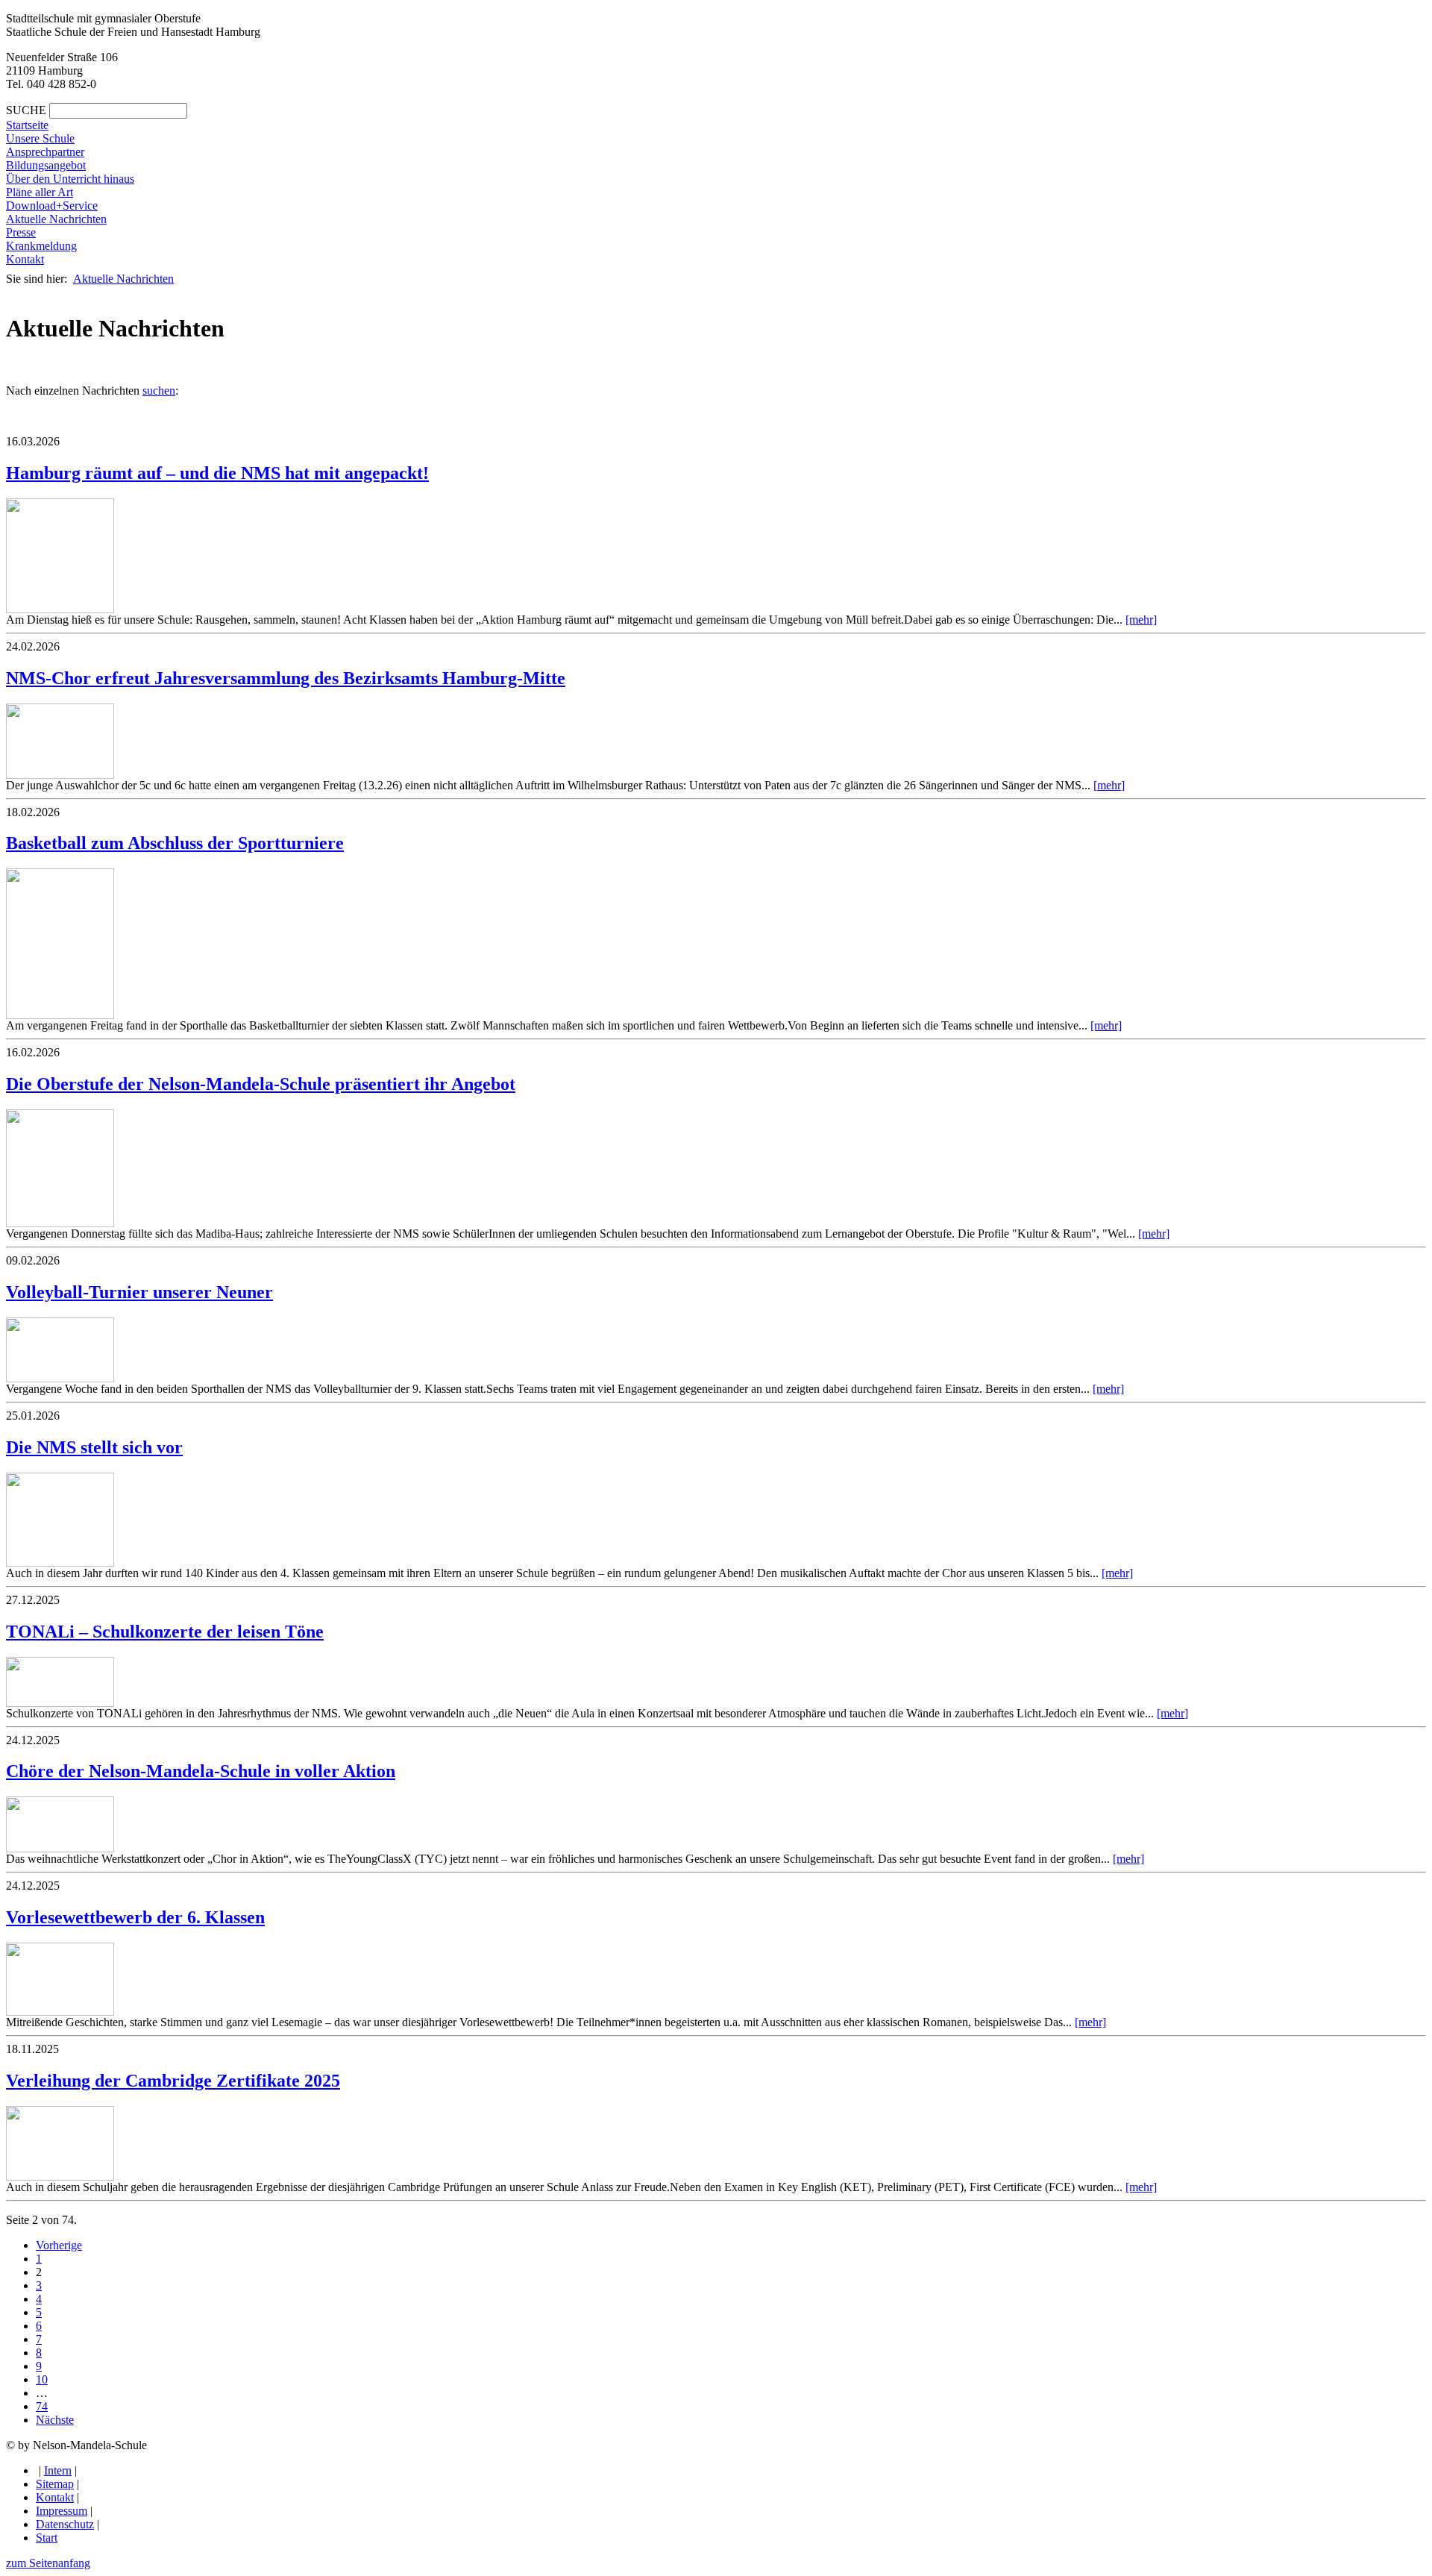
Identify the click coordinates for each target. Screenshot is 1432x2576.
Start (47, 2538)
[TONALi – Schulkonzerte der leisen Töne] (60, 1703)
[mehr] (1141, 620)
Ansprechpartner (45, 152)
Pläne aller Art (40, 192)
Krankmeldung (41, 246)
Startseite (27, 125)
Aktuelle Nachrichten (56, 219)
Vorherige (59, 2245)
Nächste (55, 2420)
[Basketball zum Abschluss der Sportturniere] (60, 1015)
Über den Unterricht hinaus (70, 179)
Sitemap (55, 2484)
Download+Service (52, 206)
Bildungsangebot (46, 165)
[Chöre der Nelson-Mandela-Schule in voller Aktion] (60, 1848)
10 (42, 2379)
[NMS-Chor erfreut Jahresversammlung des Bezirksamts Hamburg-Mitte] (60, 775)
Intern (58, 2470)
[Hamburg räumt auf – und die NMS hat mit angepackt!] (60, 609)
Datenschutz (65, 2524)
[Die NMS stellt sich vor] (60, 1563)
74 (42, 2406)
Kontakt (25, 259)
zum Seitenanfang (48, 2563)
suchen (159, 391)
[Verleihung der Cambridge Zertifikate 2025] (60, 2177)
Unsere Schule (40, 138)
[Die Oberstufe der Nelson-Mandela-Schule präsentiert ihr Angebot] (60, 1223)
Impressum (62, 2511)
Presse (21, 232)
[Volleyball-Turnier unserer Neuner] (60, 1378)
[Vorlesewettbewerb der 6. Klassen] (60, 2012)
